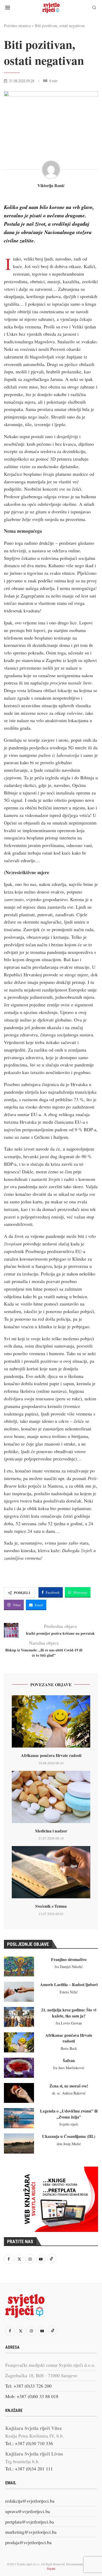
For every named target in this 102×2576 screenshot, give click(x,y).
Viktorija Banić (51, 185)
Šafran (69, 2060)
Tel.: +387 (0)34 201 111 (29, 2469)
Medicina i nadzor (51, 1831)
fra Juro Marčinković (69, 2068)
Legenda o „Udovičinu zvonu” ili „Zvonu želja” (69, 2114)
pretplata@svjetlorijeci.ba (30, 2522)
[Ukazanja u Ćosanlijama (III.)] (19, 2143)
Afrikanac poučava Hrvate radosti (51, 1755)
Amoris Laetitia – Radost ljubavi (69, 1984)
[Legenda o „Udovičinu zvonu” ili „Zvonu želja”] (19, 2118)
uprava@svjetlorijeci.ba (28, 2511)
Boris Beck (69, 2048)
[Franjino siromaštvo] (19, 1967)
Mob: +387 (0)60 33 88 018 (32, 2396)
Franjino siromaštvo (69, 1959)
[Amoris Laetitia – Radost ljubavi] (19, 1992)
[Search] (94, 8)
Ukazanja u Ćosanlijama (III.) (69, 2136)
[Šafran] (19, 2068)
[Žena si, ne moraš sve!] (19, 2093)
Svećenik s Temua (51, 1906)
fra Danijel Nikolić (69, 1967)
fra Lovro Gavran (69, 2023)
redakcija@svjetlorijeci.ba (30, 2501)
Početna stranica (17, 25)
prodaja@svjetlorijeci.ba (28, 2542)
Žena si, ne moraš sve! (69, 2086)
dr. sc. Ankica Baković (69, 2093)
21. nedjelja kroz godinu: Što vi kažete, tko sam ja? (69, 2013)
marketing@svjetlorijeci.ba (31, 2532)
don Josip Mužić (69, 2144)
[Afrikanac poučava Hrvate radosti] (51, 1721)
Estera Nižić (69, 1992)
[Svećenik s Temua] (51, 1872)
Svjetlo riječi (69, 2124)
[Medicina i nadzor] (51, 1797)
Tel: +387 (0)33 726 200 (28, 2386)
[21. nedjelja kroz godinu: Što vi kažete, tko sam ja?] (19, 2017)
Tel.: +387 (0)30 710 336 (29, 2443)
